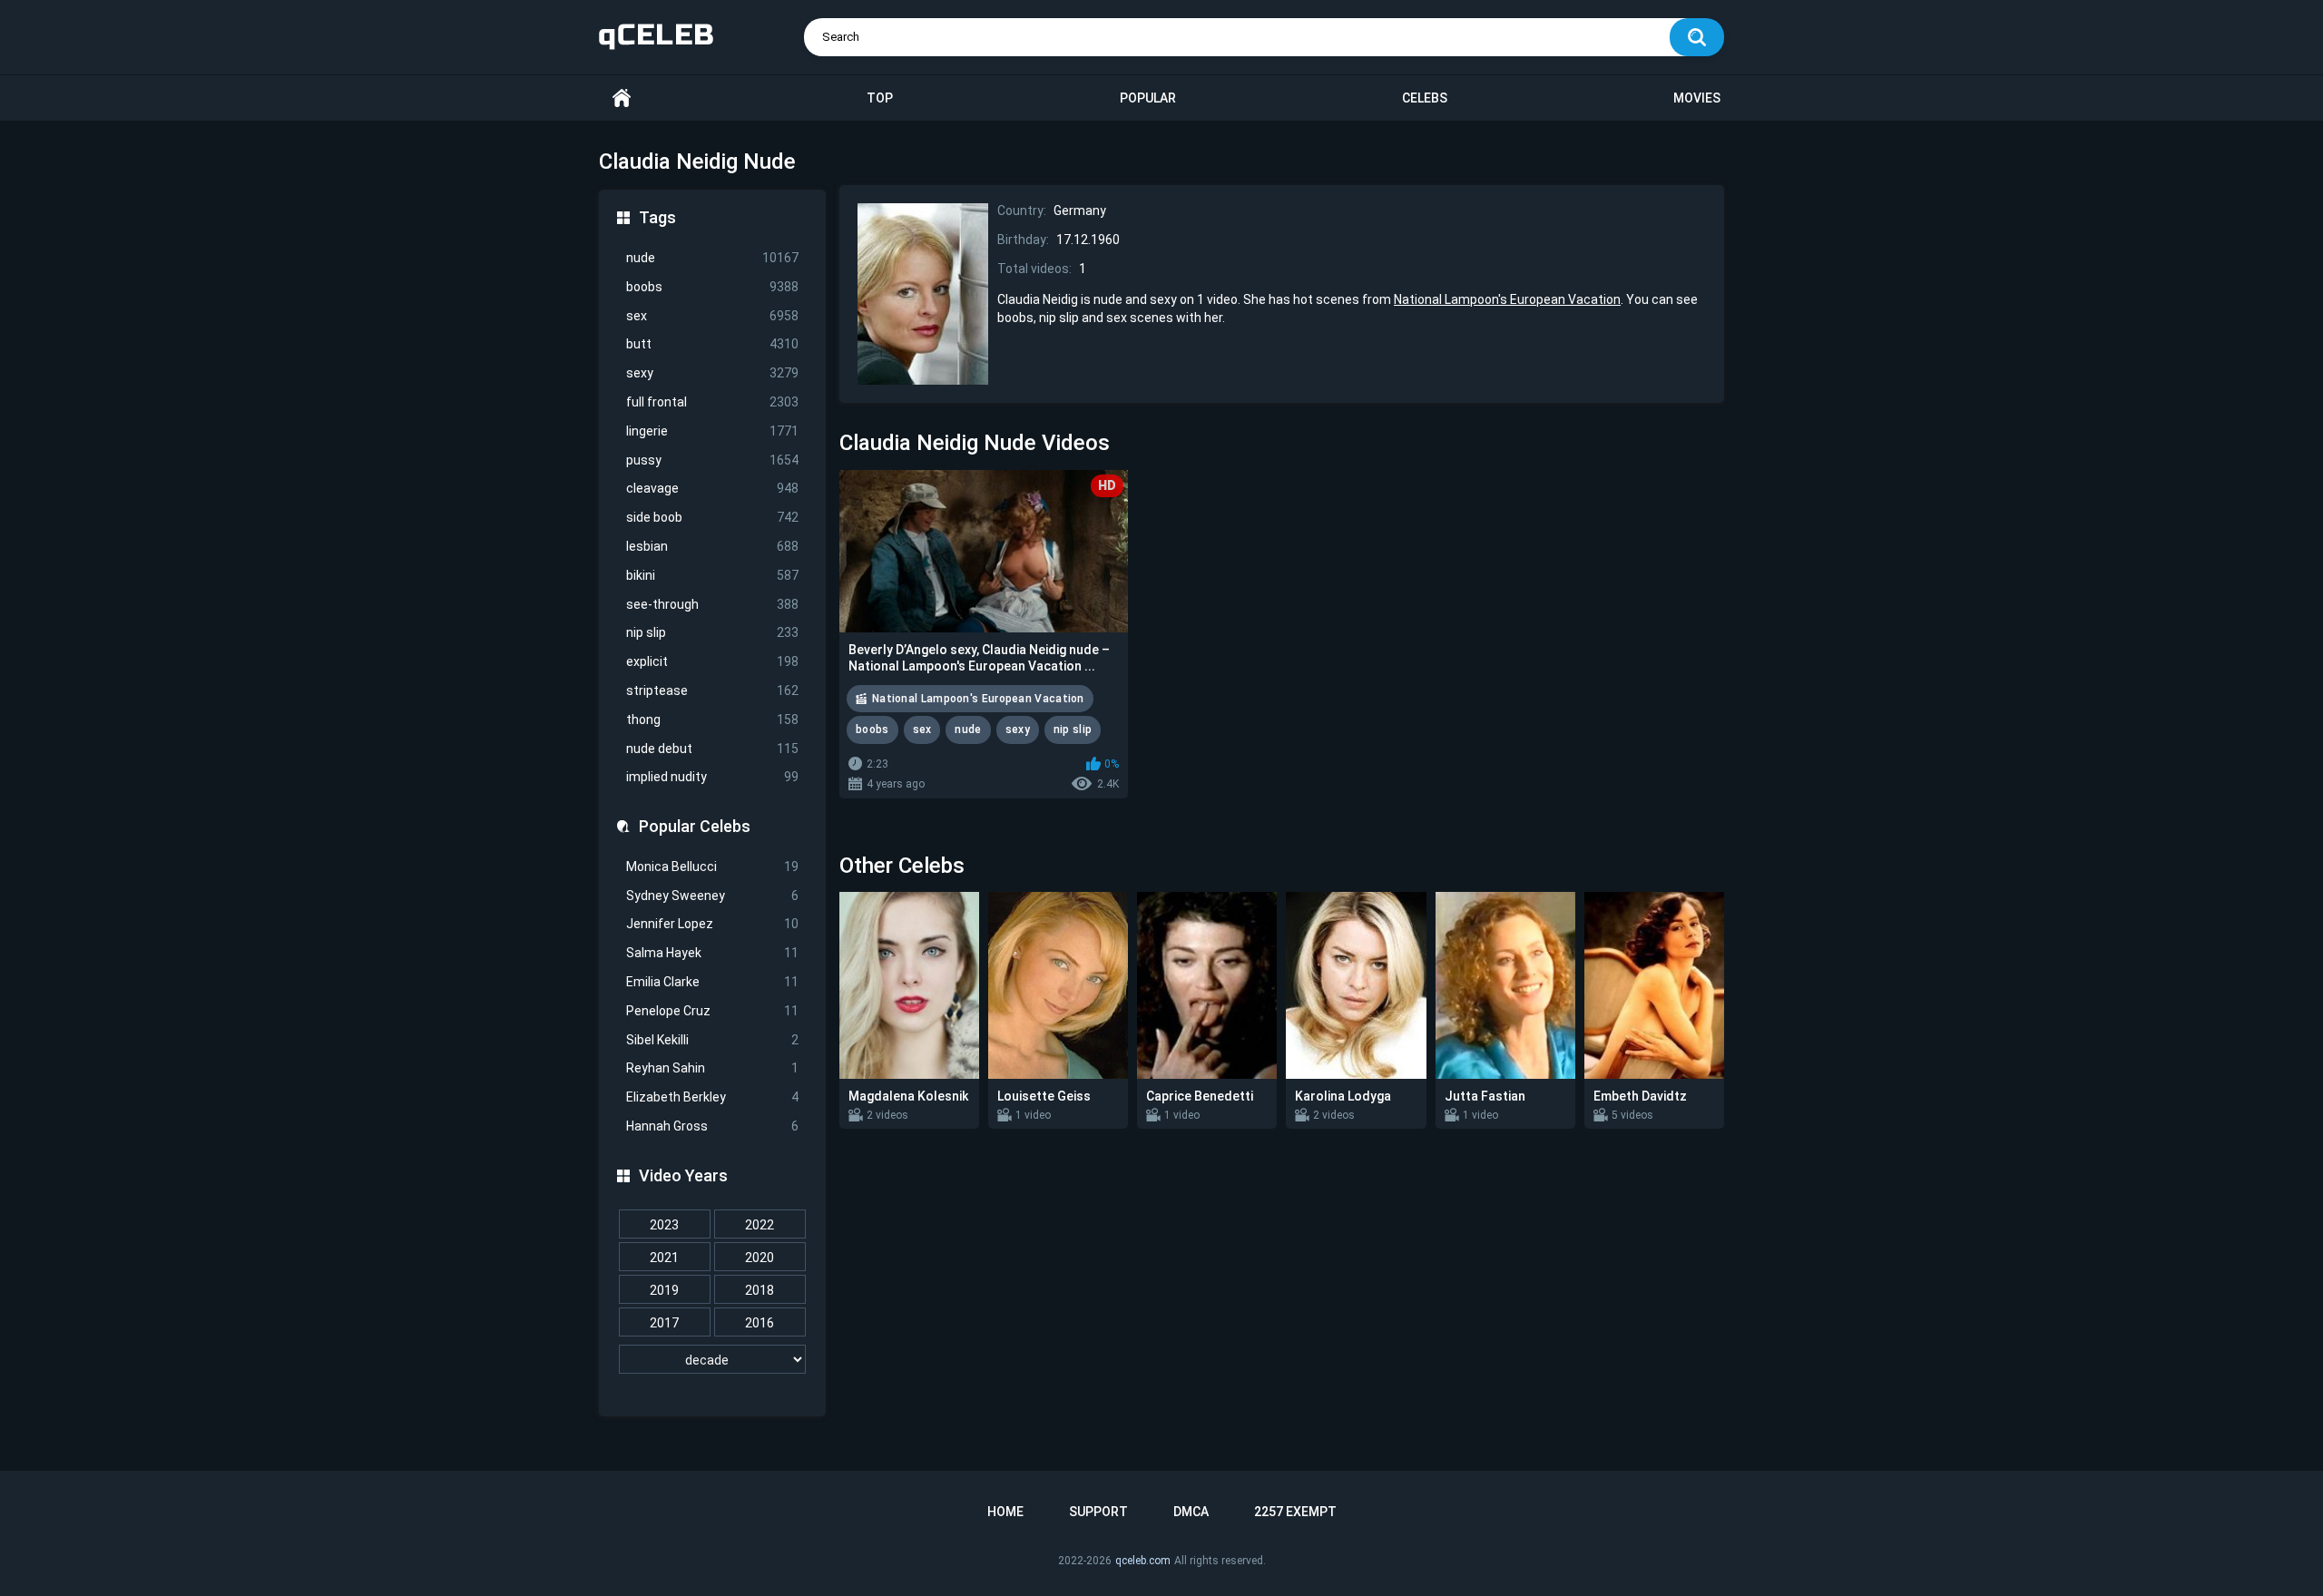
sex (712, 316)
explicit (712, 661)
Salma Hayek (712, 953)
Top (880, 98)
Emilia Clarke (712, 982)
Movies (1697, 98)
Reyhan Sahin (712, 1068)
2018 (760, 1290)
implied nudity (712, 777)
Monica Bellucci (712, 867)
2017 (664, 1323)
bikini (712, 575)
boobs (712, 287)
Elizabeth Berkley (712, 1097)
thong (712, 720)
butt (712, 344)
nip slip (712, 632)
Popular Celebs (695, 826)
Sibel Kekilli (712, 1040)
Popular (1148, 98)
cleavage (712, 488)
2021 (664, 1258)
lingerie (712, 431)
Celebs (1425, 98)
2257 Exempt (1295, 1512)
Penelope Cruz (712, 1011)
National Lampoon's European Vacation (1507, 299)
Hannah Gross (712, 1126)
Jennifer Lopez (712, 924)
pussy (712, 460)
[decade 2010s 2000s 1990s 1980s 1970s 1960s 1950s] (712, 1360)
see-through (712, 604)
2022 (760, 1225)
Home (622, 98)
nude (712, 258)
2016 (760, 1323)
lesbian (712, 546)
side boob (712, 517)
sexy (712, 373)
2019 (664, 1290)
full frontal (712, 402)
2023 (664, 1225)
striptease (712, 690)
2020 (760, 1258)
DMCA (1191, 1512)
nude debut (712, 749)
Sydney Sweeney (712, 896)
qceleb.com (1143, 1561)
